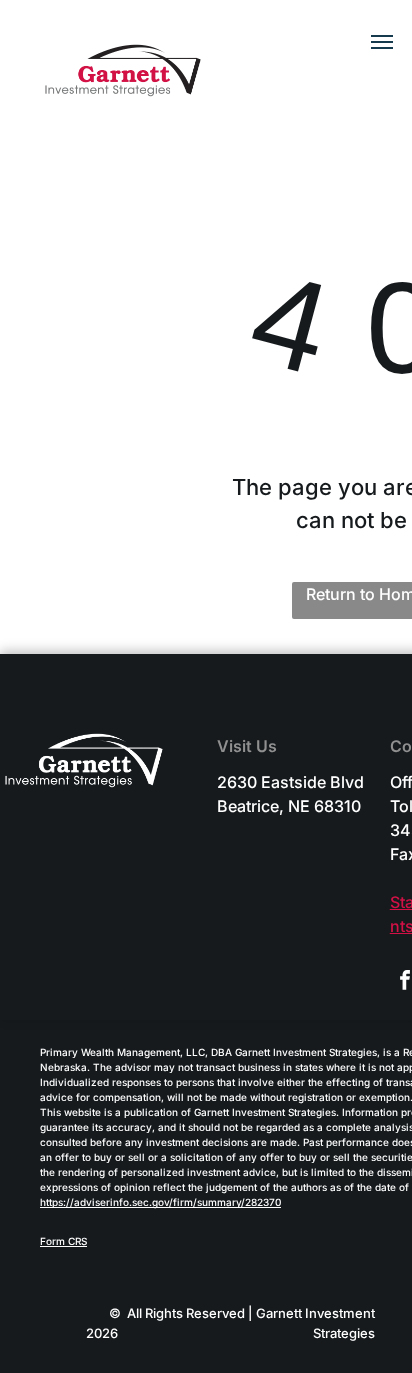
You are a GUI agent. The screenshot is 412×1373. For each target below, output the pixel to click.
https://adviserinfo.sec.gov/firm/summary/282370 (160, 1202)
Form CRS (63, 1241)
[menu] (382, 42)
